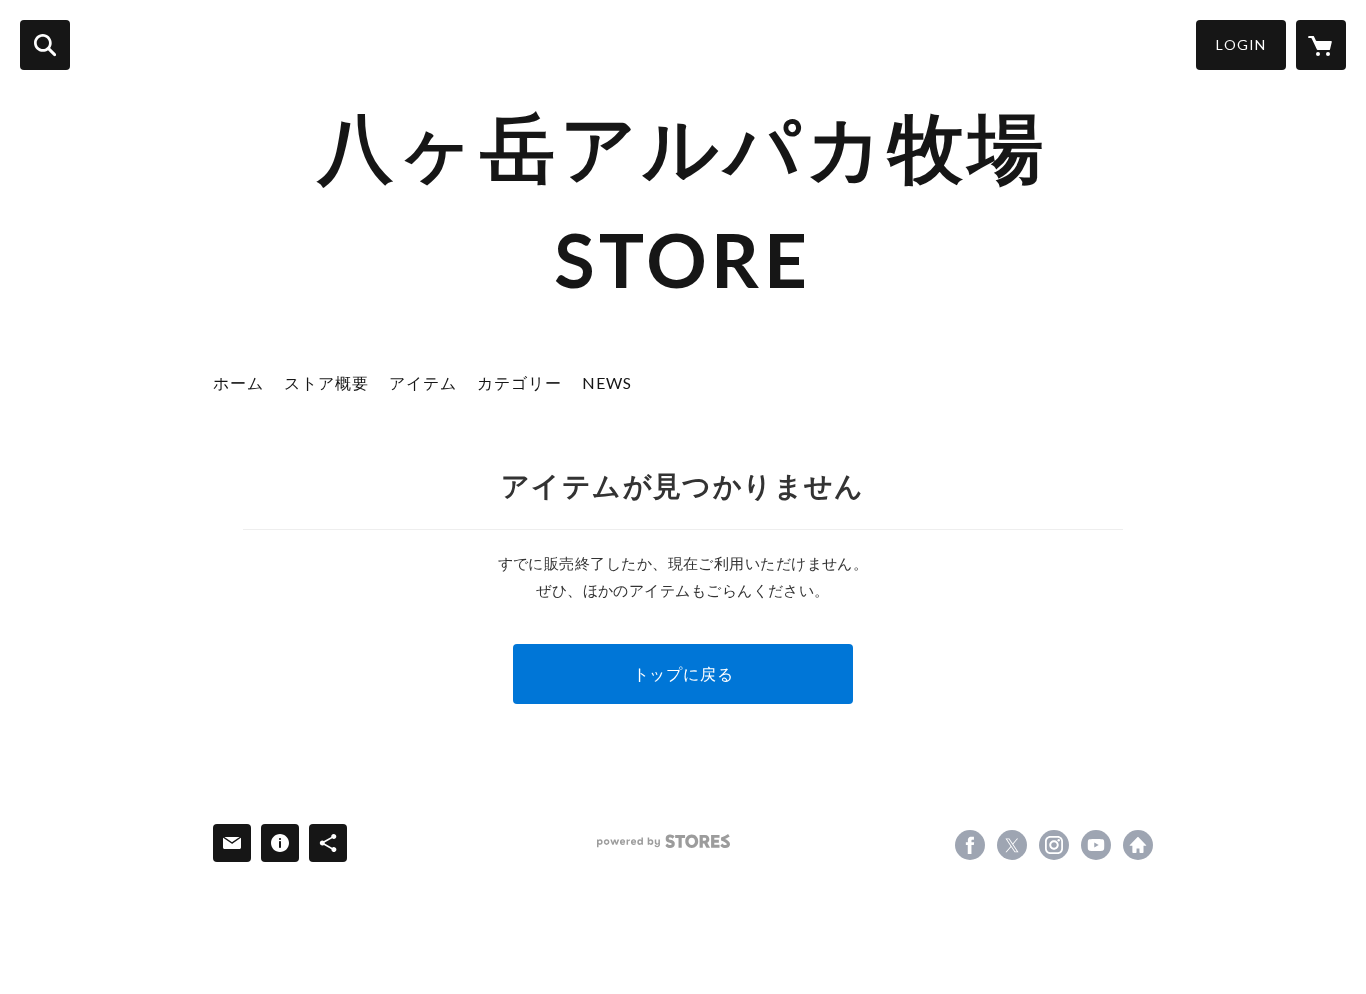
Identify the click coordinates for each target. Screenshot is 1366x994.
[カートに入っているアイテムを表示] (1321, 45)
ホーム (238, 382)
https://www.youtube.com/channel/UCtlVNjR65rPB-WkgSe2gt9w (1096, 845)
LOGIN (1241, 44)
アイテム (423, 382)
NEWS (607, 382)
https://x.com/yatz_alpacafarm (1012, 845)
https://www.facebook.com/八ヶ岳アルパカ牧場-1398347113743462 (970, 845)
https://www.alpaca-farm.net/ (1138, 845)
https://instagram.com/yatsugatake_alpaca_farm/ (1054, 845)
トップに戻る (683, 673)
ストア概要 (326, 382)
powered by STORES (663, 841)
